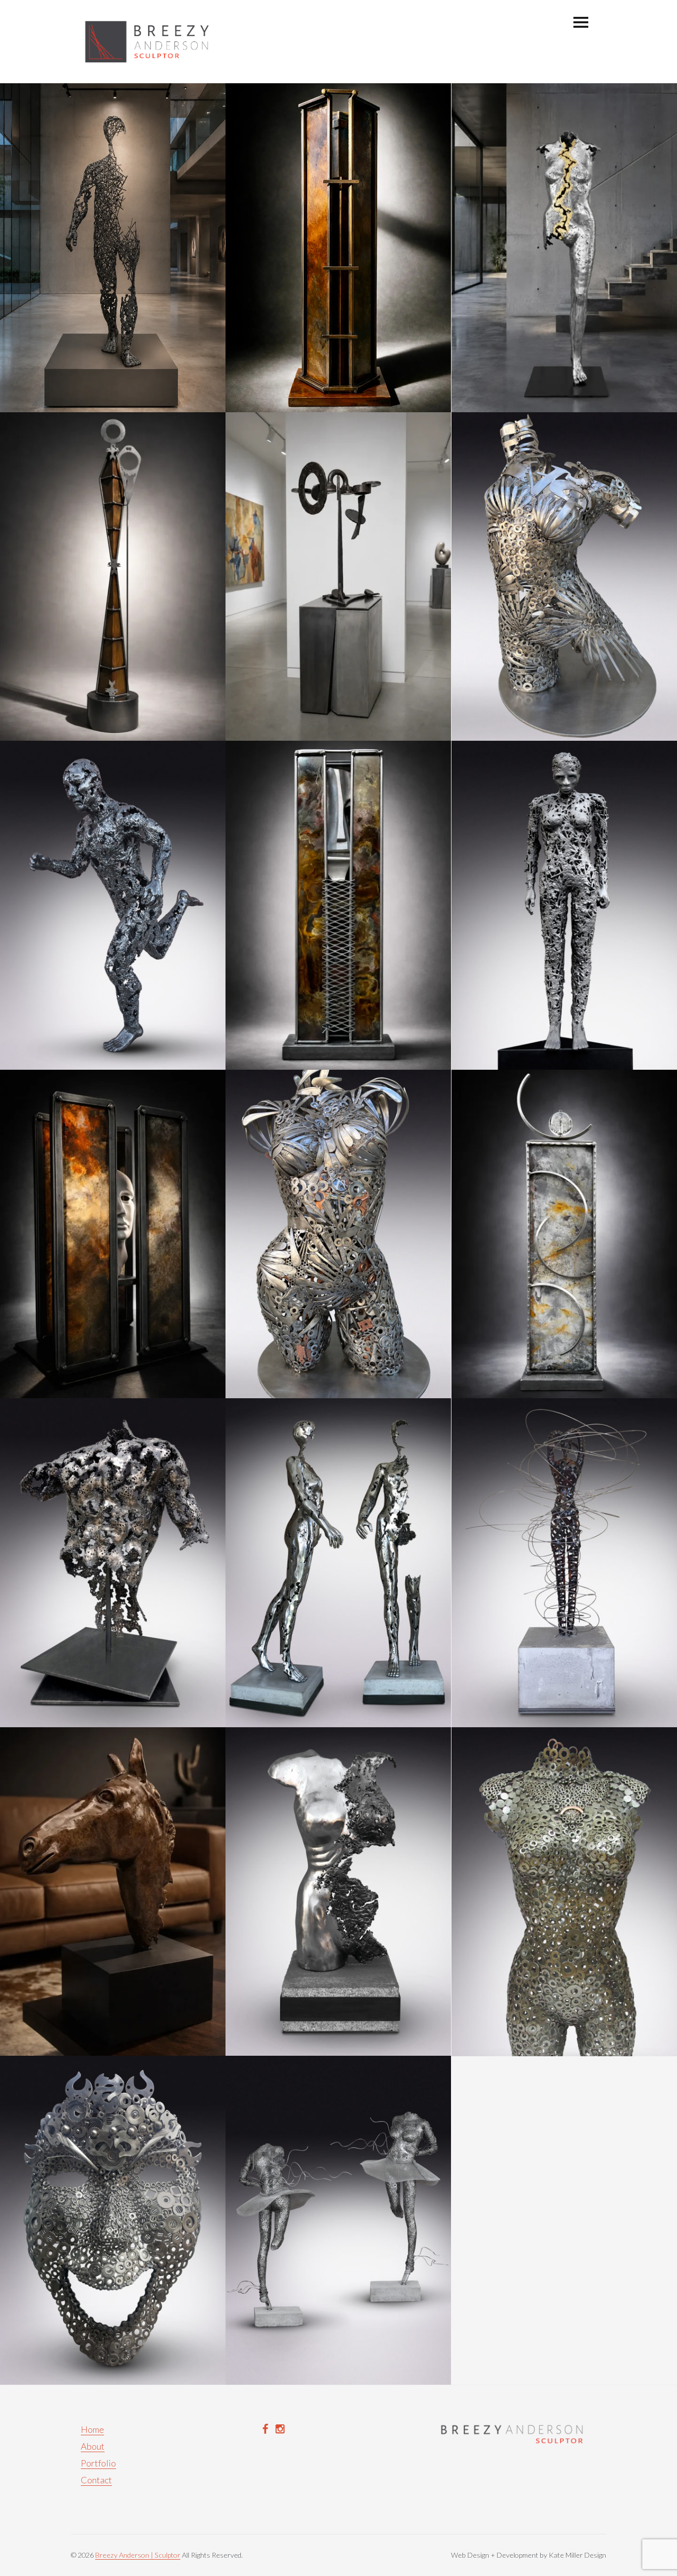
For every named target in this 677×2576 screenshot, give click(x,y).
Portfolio (98, 2463)
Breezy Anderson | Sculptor (138, 2555)
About (93, 2446)
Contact (96, 2480)
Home (92, 2429)
